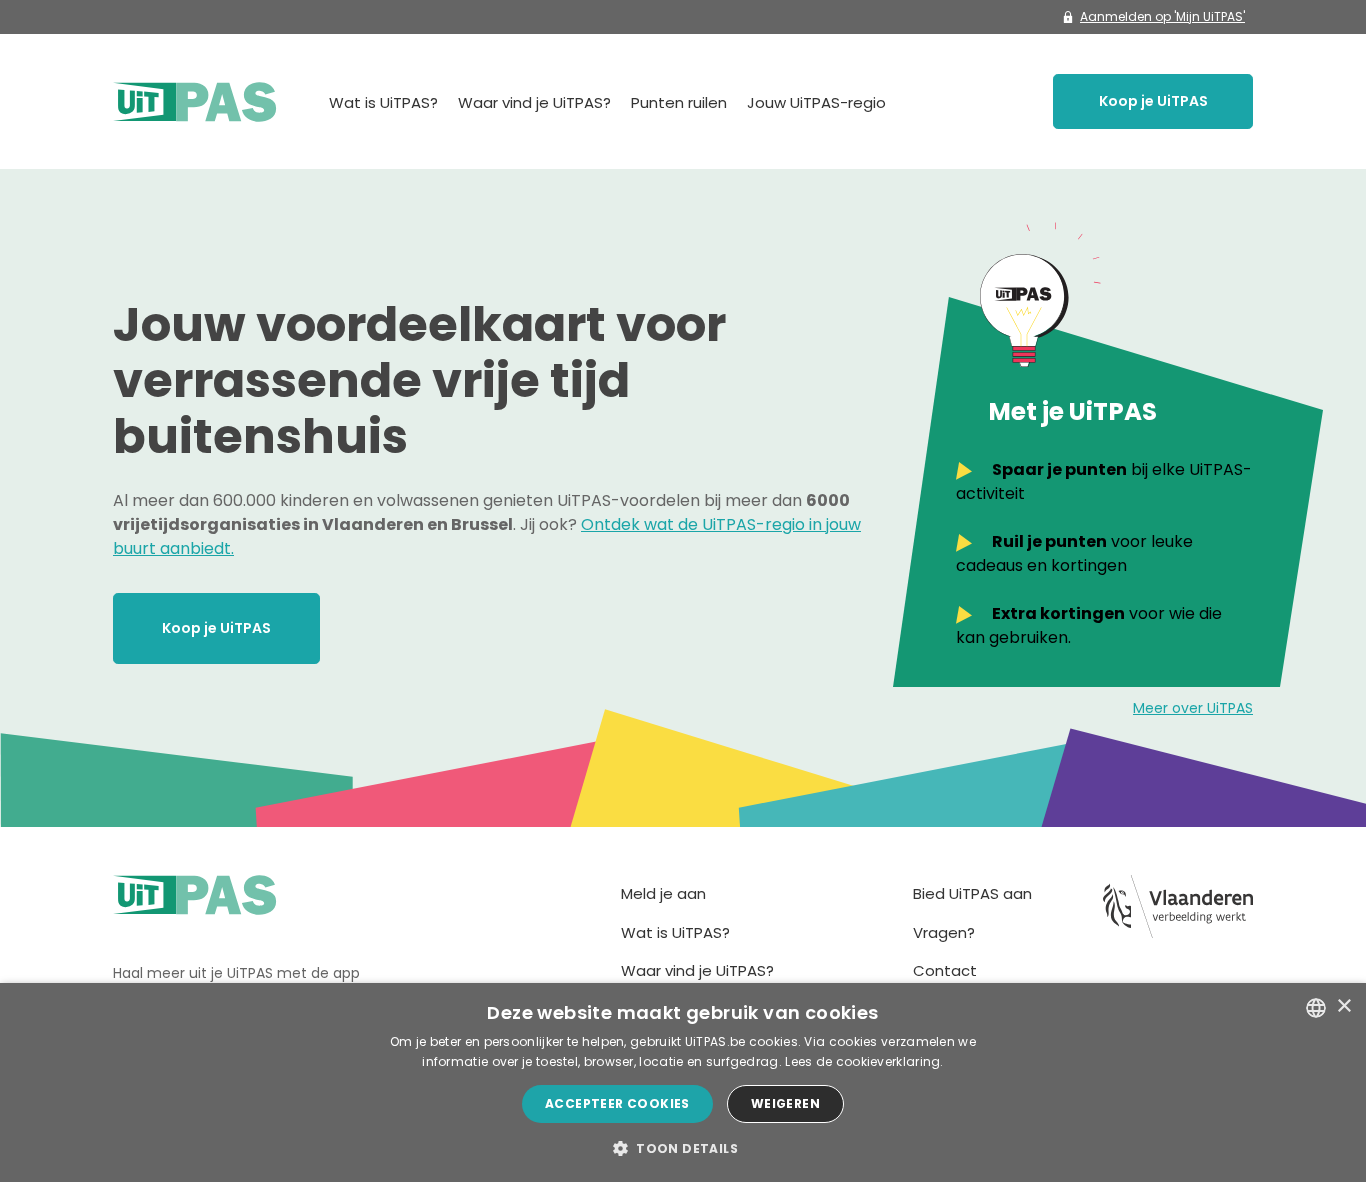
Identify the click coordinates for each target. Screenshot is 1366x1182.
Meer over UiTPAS (1193, 708)
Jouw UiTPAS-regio (816, 102)
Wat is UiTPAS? (383, 102)
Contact (945, 970)
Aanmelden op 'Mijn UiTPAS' (1162, 16)
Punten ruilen (679, 102)
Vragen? (944, 932)
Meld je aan (663, 893)
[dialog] (683, 1082)
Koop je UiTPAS (1153, 101)
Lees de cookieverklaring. (864, 1061)
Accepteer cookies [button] (617, 1103)
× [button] (1343, 1006)
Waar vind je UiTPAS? (534, 102)
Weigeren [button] (785, 1103)
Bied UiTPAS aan (972, 893)
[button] (683, 1148)
